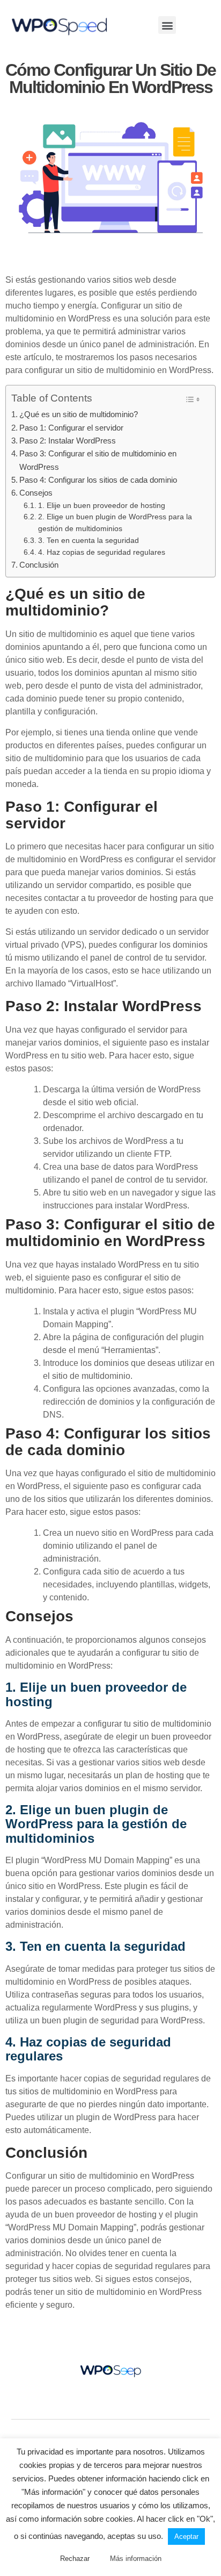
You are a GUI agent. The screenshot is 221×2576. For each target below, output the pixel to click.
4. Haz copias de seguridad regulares (102, 552)
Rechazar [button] (75, 2559)
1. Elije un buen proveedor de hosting (102, 506)
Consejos (36, 493)
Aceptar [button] (186, 2536)
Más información (136, 2559)
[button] (167, 25)
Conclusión (39, 565)
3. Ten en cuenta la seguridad (89, 541)
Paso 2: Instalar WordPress (68, 441)
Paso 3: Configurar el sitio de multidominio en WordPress (98, 460)
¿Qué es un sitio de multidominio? (79, 414)
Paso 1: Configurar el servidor (71, 428)
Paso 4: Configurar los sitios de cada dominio (98, 480)
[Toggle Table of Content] (192, 399)
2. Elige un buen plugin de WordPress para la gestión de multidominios (115, 523)
